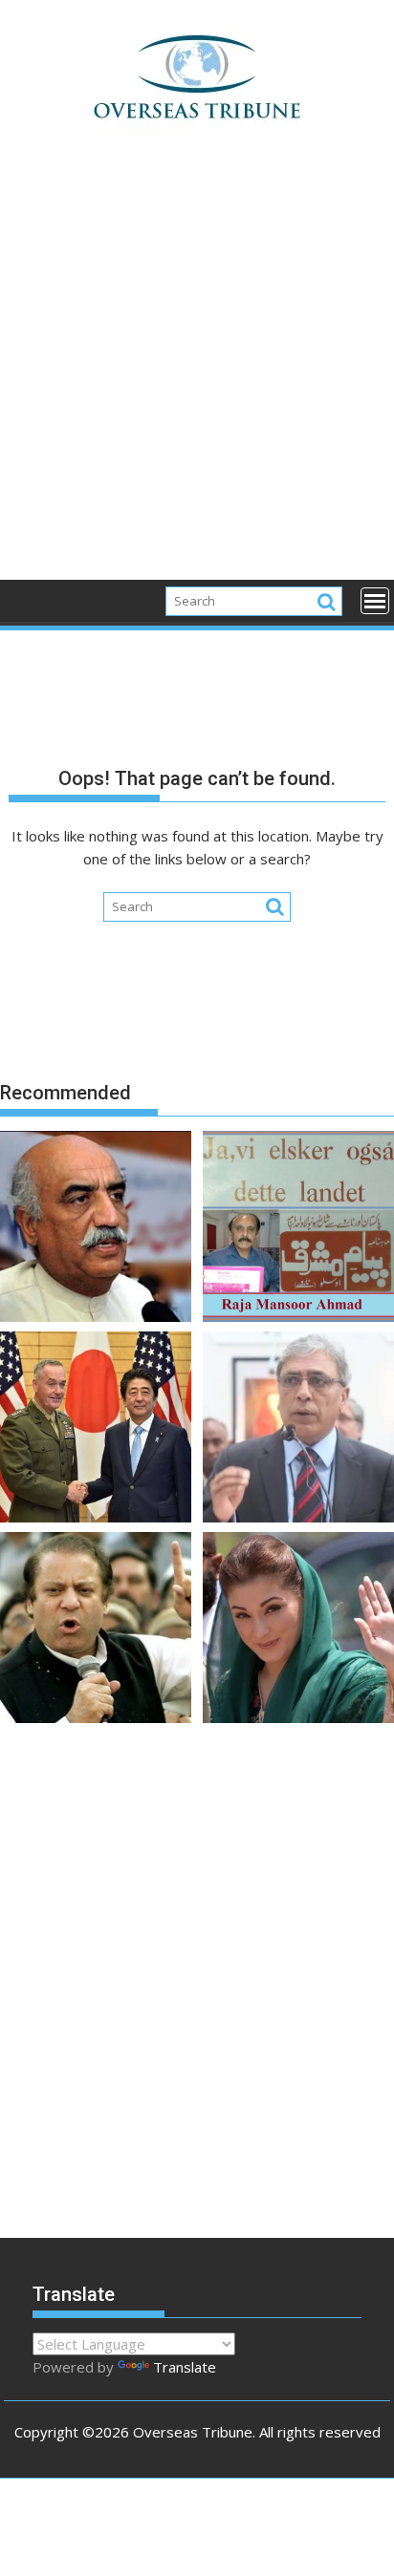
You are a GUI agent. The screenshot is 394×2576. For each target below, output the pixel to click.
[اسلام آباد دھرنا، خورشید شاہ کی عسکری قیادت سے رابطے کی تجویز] (96, 1229)
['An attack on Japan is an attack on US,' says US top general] (96, 1430)
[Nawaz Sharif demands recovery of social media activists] (96, 1630)
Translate (185, 2367)
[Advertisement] (197, 374)
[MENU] (375, 601)
